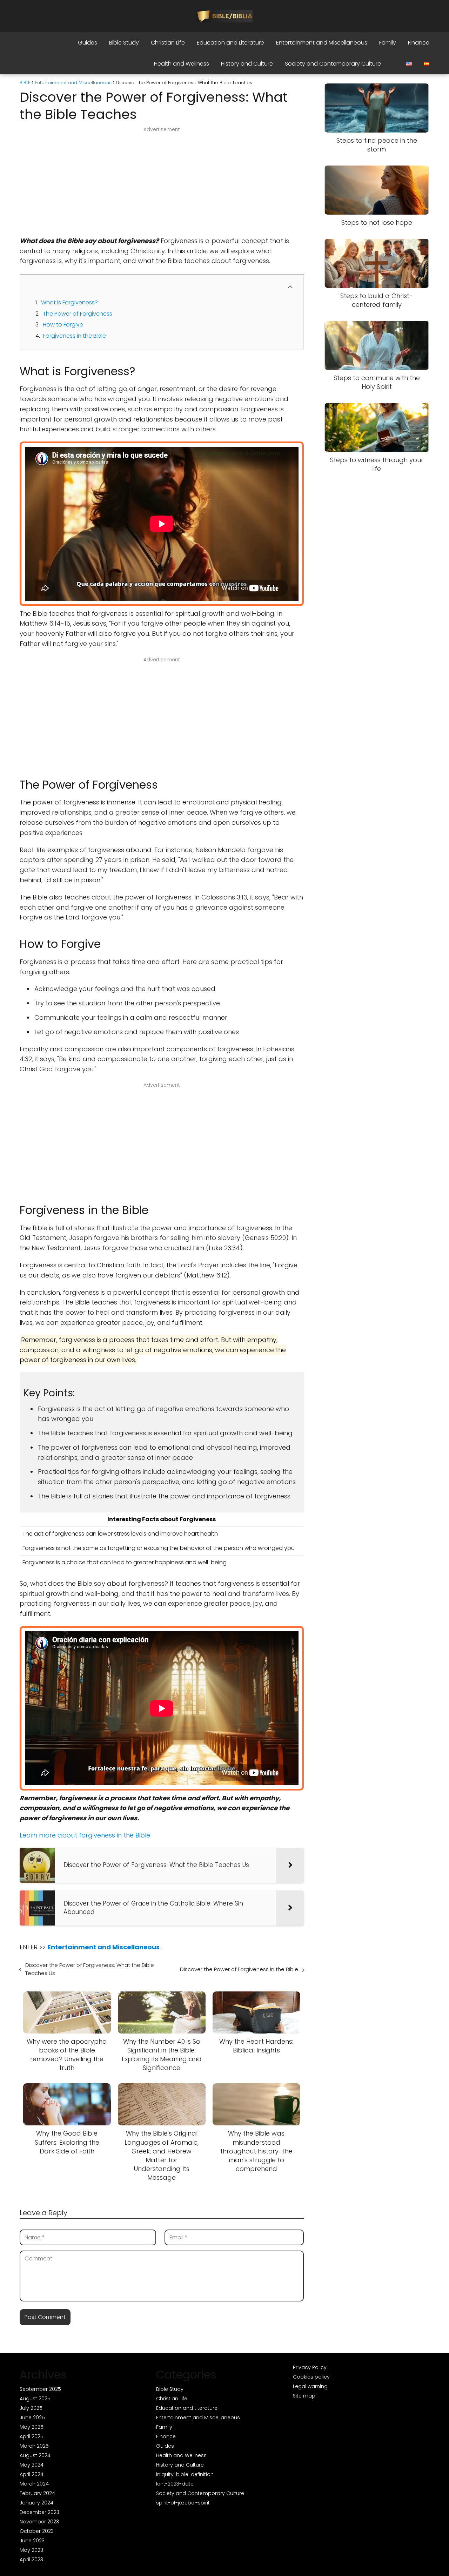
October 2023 (37, 2531)
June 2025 (32, 2417)
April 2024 (32, 2474)
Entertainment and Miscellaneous (322, 43)
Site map (304, 2396)
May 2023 (31, 2550)
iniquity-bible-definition (185, 2474)
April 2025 (32, 2436)
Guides (88, 43)
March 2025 (34, 2446)
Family (388, 43)
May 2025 (32, 2427)
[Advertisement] (162, 184)
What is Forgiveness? (69, 302)
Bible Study (124, 43)
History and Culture (247, 64)
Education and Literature (230, 43)
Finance (419, 43)
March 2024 (34, 2484)
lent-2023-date (175, 2484)
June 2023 (32, 2541)
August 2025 (35, 2399)
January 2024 (36, 2503)
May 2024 (32, 2465)
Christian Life (168, 43)
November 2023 (39, 2522)
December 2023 (39, 2512)
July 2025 (31, 2408)
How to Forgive (63, 325)
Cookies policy (311, 2377)
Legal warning (310, 2386)
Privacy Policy (310, 2367)
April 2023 (31, 2560)
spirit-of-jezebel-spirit (183, 2503)
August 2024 (35, 2455)
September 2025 (40, 2389)
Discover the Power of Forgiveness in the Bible (239, 1969)
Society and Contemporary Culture (333, 64)
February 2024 (37, 2493)
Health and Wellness (182, 64)
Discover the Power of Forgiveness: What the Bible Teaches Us (90, 1969)
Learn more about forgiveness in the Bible (85, 1835)
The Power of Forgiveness (78, 314)
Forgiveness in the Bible (75, 336)
